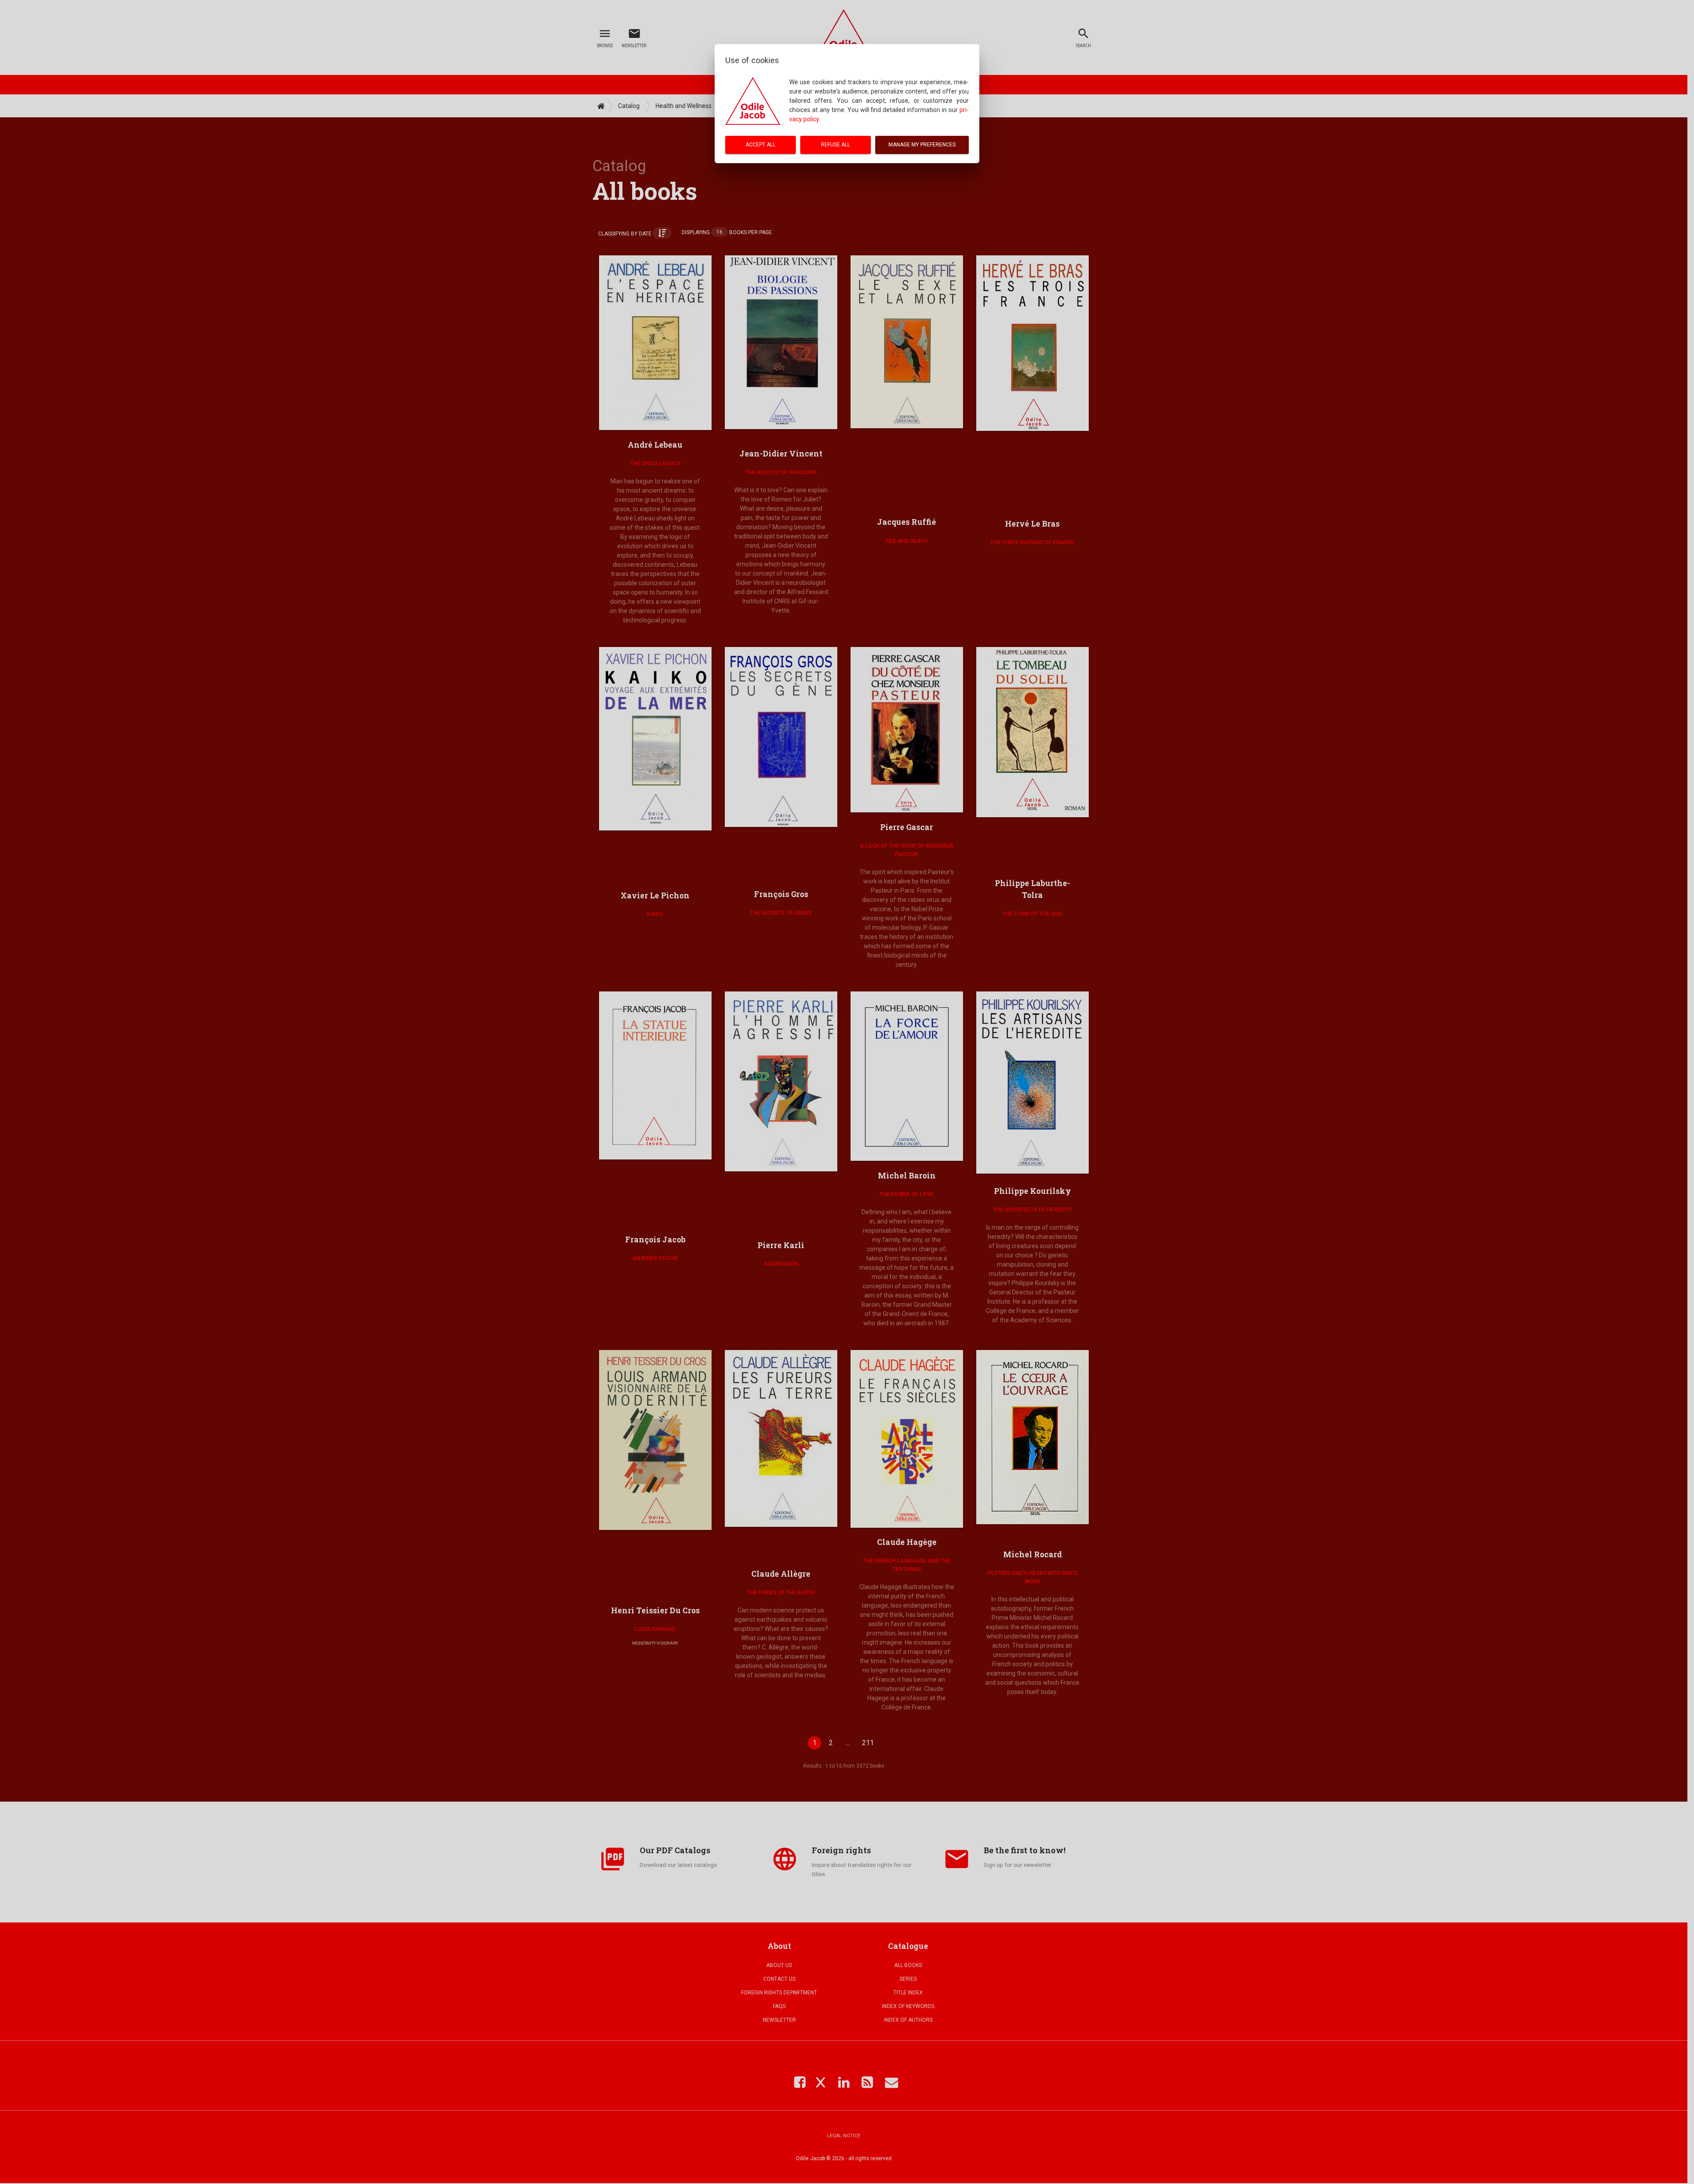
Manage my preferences (922, 145)
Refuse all (836, 145)
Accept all (761, 145)
